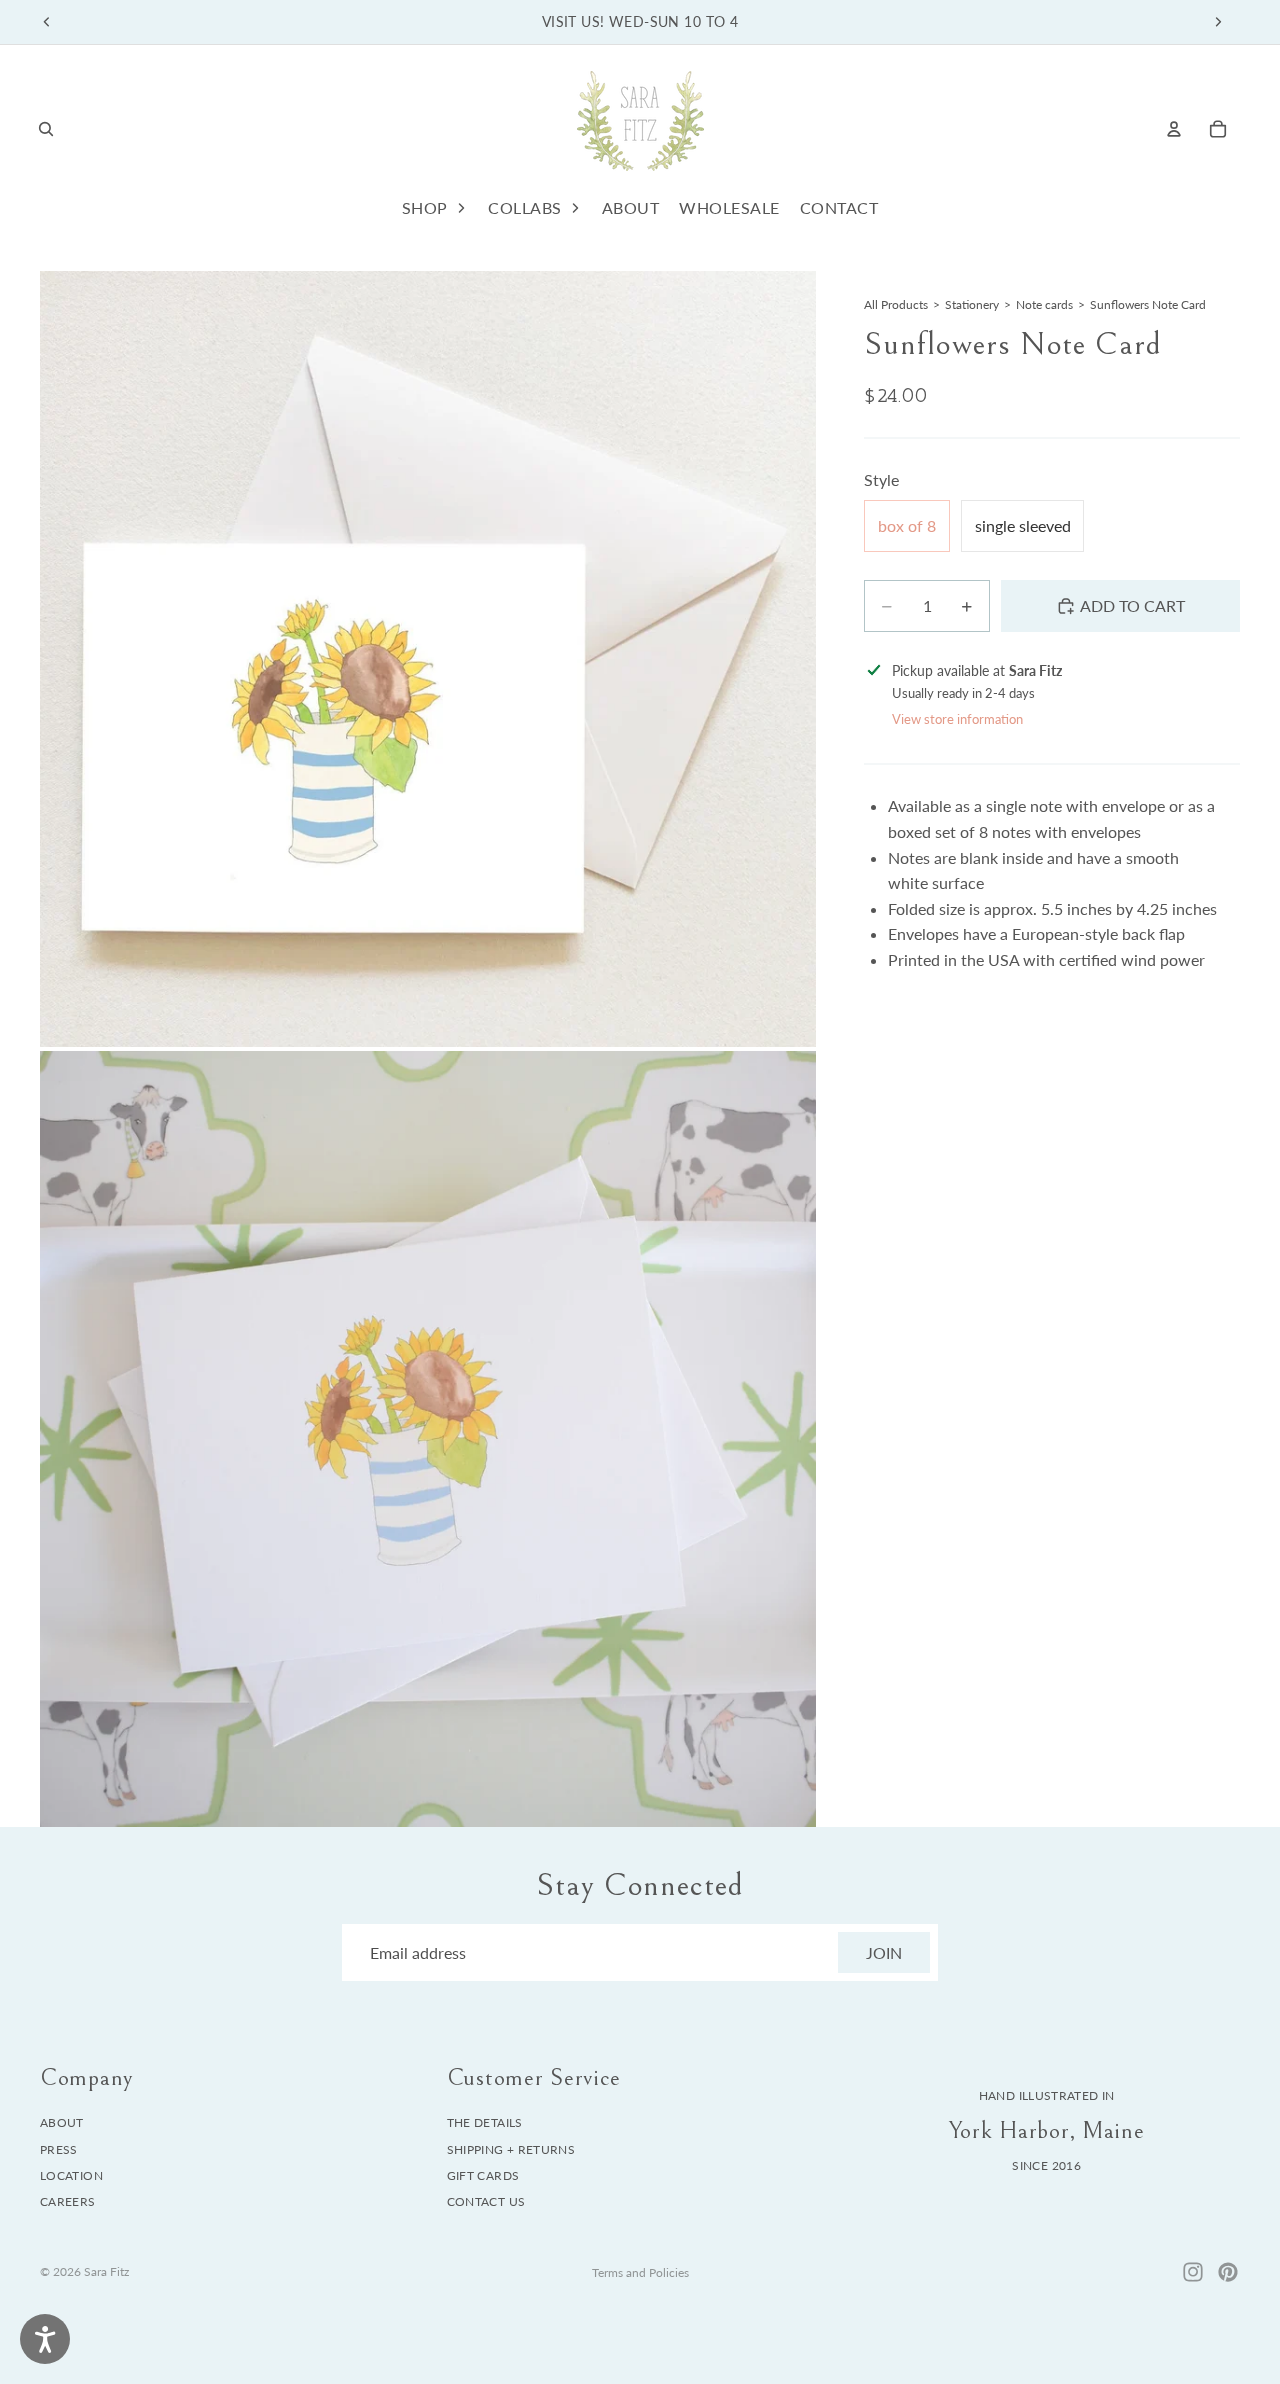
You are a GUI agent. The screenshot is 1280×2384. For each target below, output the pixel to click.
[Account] (1174, 129)
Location (71, 2175)
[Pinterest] (1228, 2272)
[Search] (46, 129)
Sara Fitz (106, 2271)
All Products (896, 304)
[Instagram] (1193, 2272)
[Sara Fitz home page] (640, 128)
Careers (68, 2202)
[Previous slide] (47, 22)
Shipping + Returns (511, 2149)
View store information (957, 720)
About (62, 2122)
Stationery (972, 304)
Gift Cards (483, 2175)
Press (59, 2149)
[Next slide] (1218, 22)
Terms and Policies (640, 2272)
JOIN (884, 1952)
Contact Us (486, 2202)
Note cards (1044, 304)
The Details (485, 2122)
